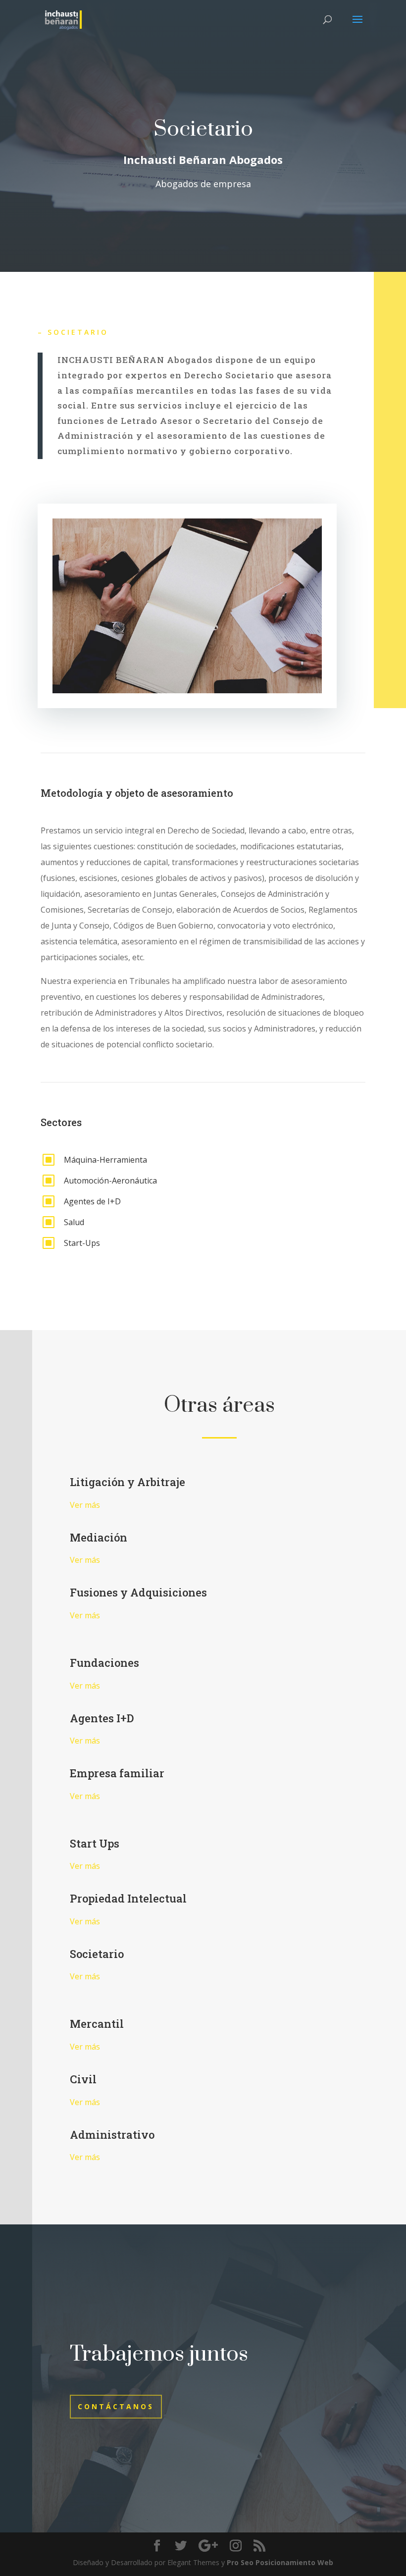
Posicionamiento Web (294, 2562)
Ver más (85, 1505)
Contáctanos (116, 2406)
